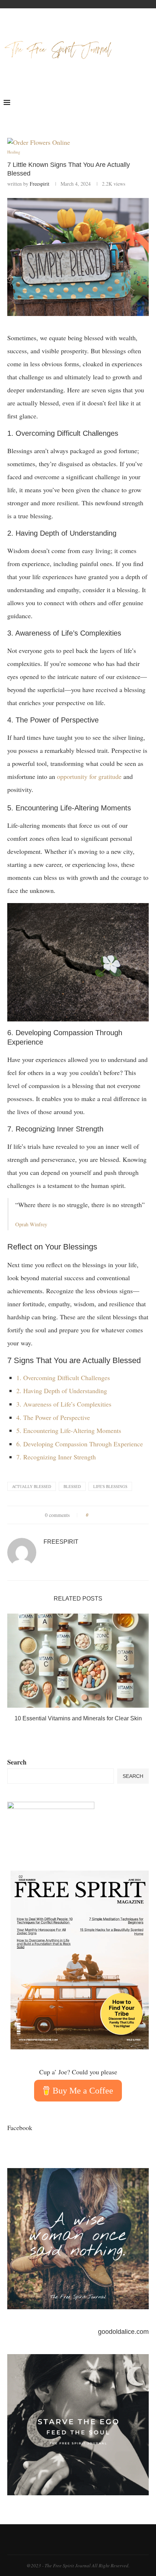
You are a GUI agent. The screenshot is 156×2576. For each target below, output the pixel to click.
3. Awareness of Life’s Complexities (64, 1404)
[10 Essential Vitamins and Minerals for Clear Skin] (78, 1661)
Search (17, 1762)
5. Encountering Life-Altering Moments (69, 1430)
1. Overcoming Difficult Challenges (63, 1378)
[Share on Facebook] (97, 1515)
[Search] (149, 102)
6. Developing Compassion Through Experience (80, 1444)
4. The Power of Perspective (53, 1417)
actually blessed (32, 1486)
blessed (72, 1486)
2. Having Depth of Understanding (62, 1391)
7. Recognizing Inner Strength (56, 1457)
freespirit (40, 184)
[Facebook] (124, 102)
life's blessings (110, 1486)
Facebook (20, 2128)
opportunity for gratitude (90, 776)
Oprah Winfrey (31, 1224)
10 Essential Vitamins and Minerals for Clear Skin (78, 1718)
